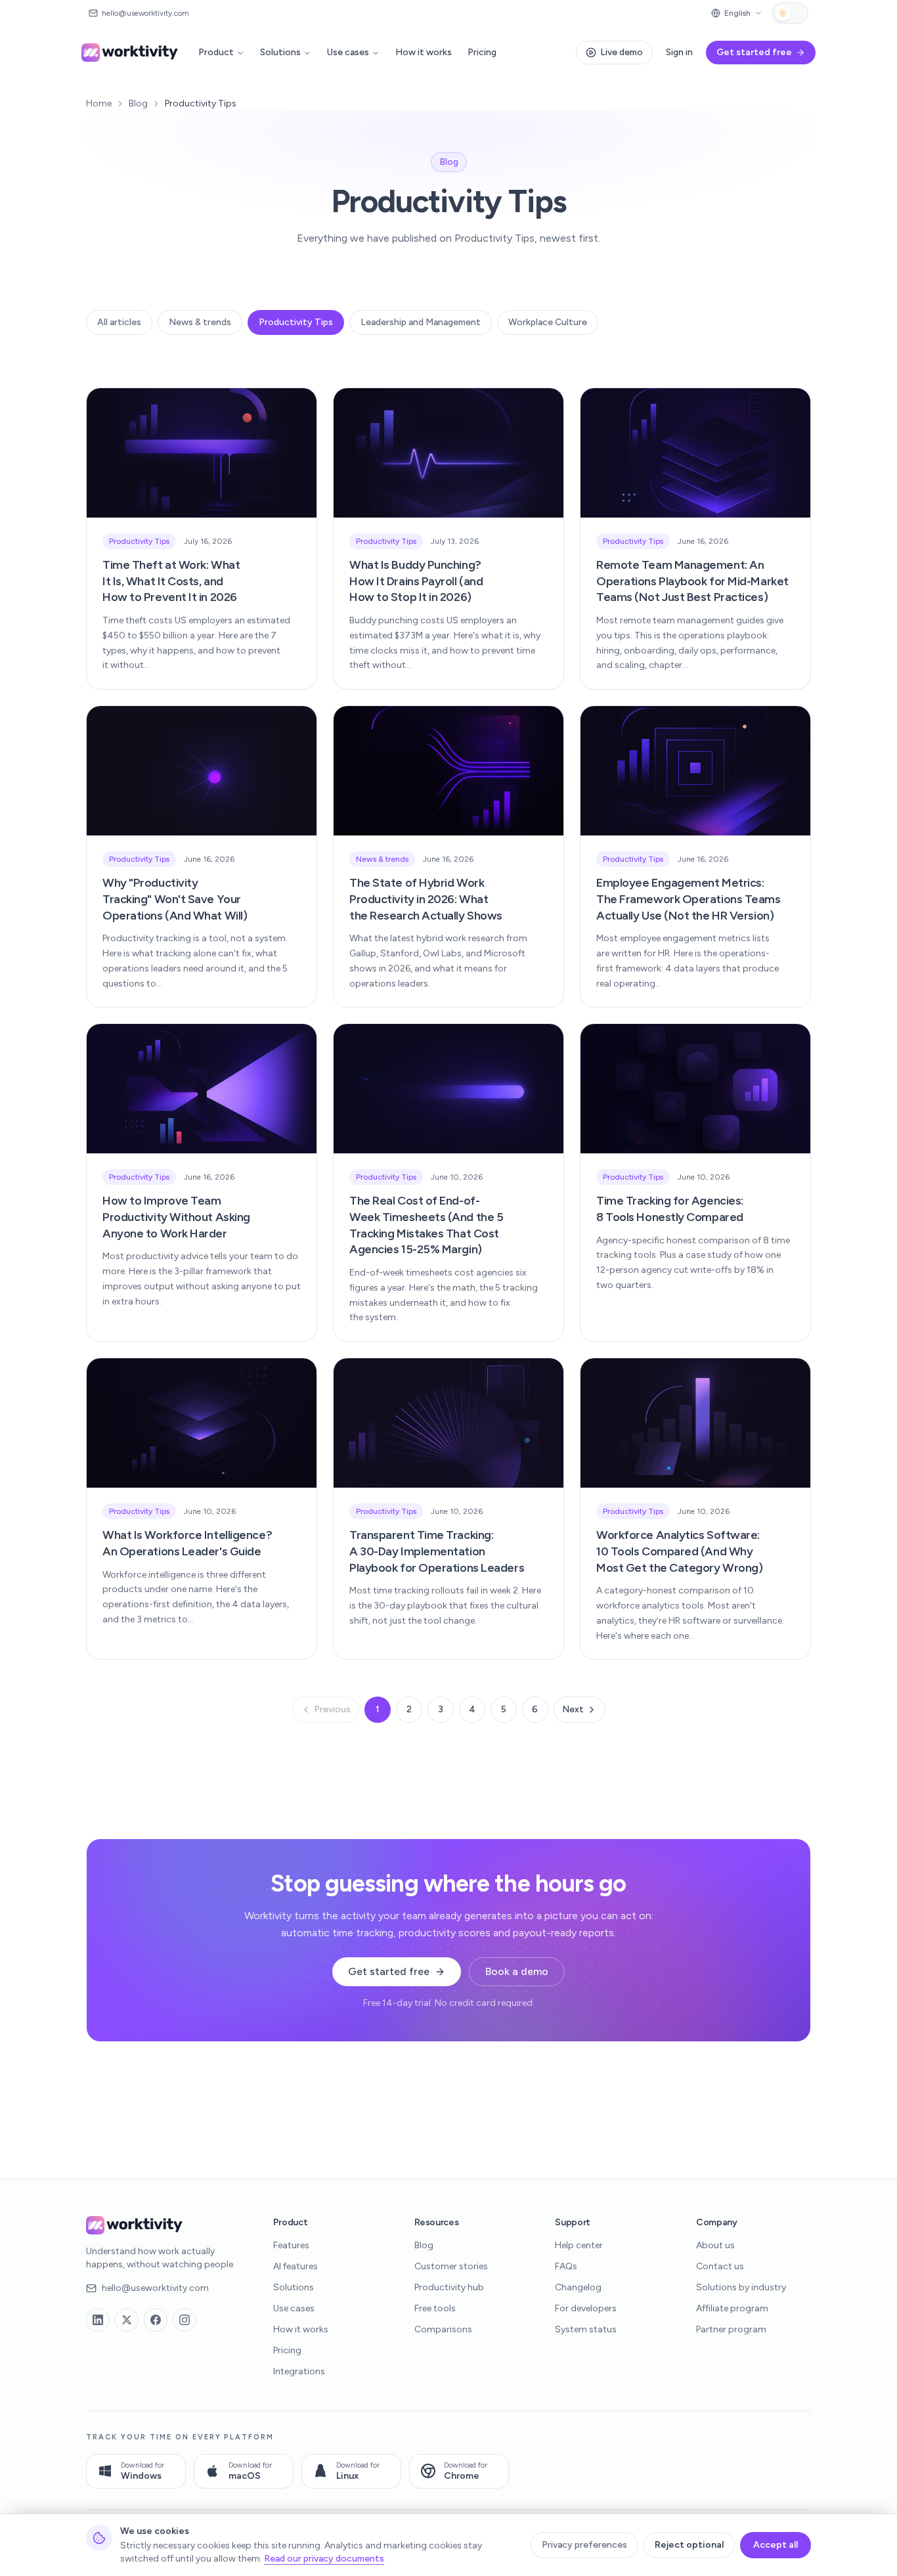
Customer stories (451, 2266)
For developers (586, 2308)
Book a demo (517, 1971)
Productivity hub (449, 2287)
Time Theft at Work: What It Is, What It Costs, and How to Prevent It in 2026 (171, 581)
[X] (127, 2320)
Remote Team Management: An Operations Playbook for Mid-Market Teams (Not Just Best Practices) (692, 581)
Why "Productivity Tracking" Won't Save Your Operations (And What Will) (175, 899)
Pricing (482, 52)
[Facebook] (156, 2320)
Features (291, 2245)
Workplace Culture (548, 322)
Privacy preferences (584, 2545)
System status (586, 2329)
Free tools (435, 2308)
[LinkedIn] (98, 2320)
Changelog (578, 2287)
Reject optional (689, 2545)
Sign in (679, 52)
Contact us (720, 2266)
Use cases (348, 52)
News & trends (200, 322)
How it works (424, 52)
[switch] (790, 13)
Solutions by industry (741, 2287)
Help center (579, 2245)
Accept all (776, 2545)
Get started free (389, 1971)
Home (99, 103)
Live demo (622, 52)
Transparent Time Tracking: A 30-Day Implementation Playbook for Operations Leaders (437, 1551)
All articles (119, 322)
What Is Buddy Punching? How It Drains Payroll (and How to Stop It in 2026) (416, 581)
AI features (295, 2266)
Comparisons (443, 2329)
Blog (138, 103)
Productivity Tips (296, 322)
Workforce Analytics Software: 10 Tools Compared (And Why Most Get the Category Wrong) (679, 1551)
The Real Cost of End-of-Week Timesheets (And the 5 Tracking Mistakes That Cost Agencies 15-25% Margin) (426, 1225)
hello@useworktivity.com (155, 2288)
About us (715, 2245)
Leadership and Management (421, 322)
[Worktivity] (131, 53)
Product (216, 52)
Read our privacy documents (324, 2559)
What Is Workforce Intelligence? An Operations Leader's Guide (187, 1543)
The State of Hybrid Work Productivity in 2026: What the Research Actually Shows (426, 899)
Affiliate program (732, 2308)
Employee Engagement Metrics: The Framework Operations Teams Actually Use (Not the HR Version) (689, 899)
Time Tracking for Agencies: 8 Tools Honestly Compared (670, 1209)
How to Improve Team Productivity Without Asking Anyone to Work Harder (176, 1217)
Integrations (299, 2371)
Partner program (731, 2329)
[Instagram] (185, 2320)
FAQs (566, 2266)
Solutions (280, 52)
